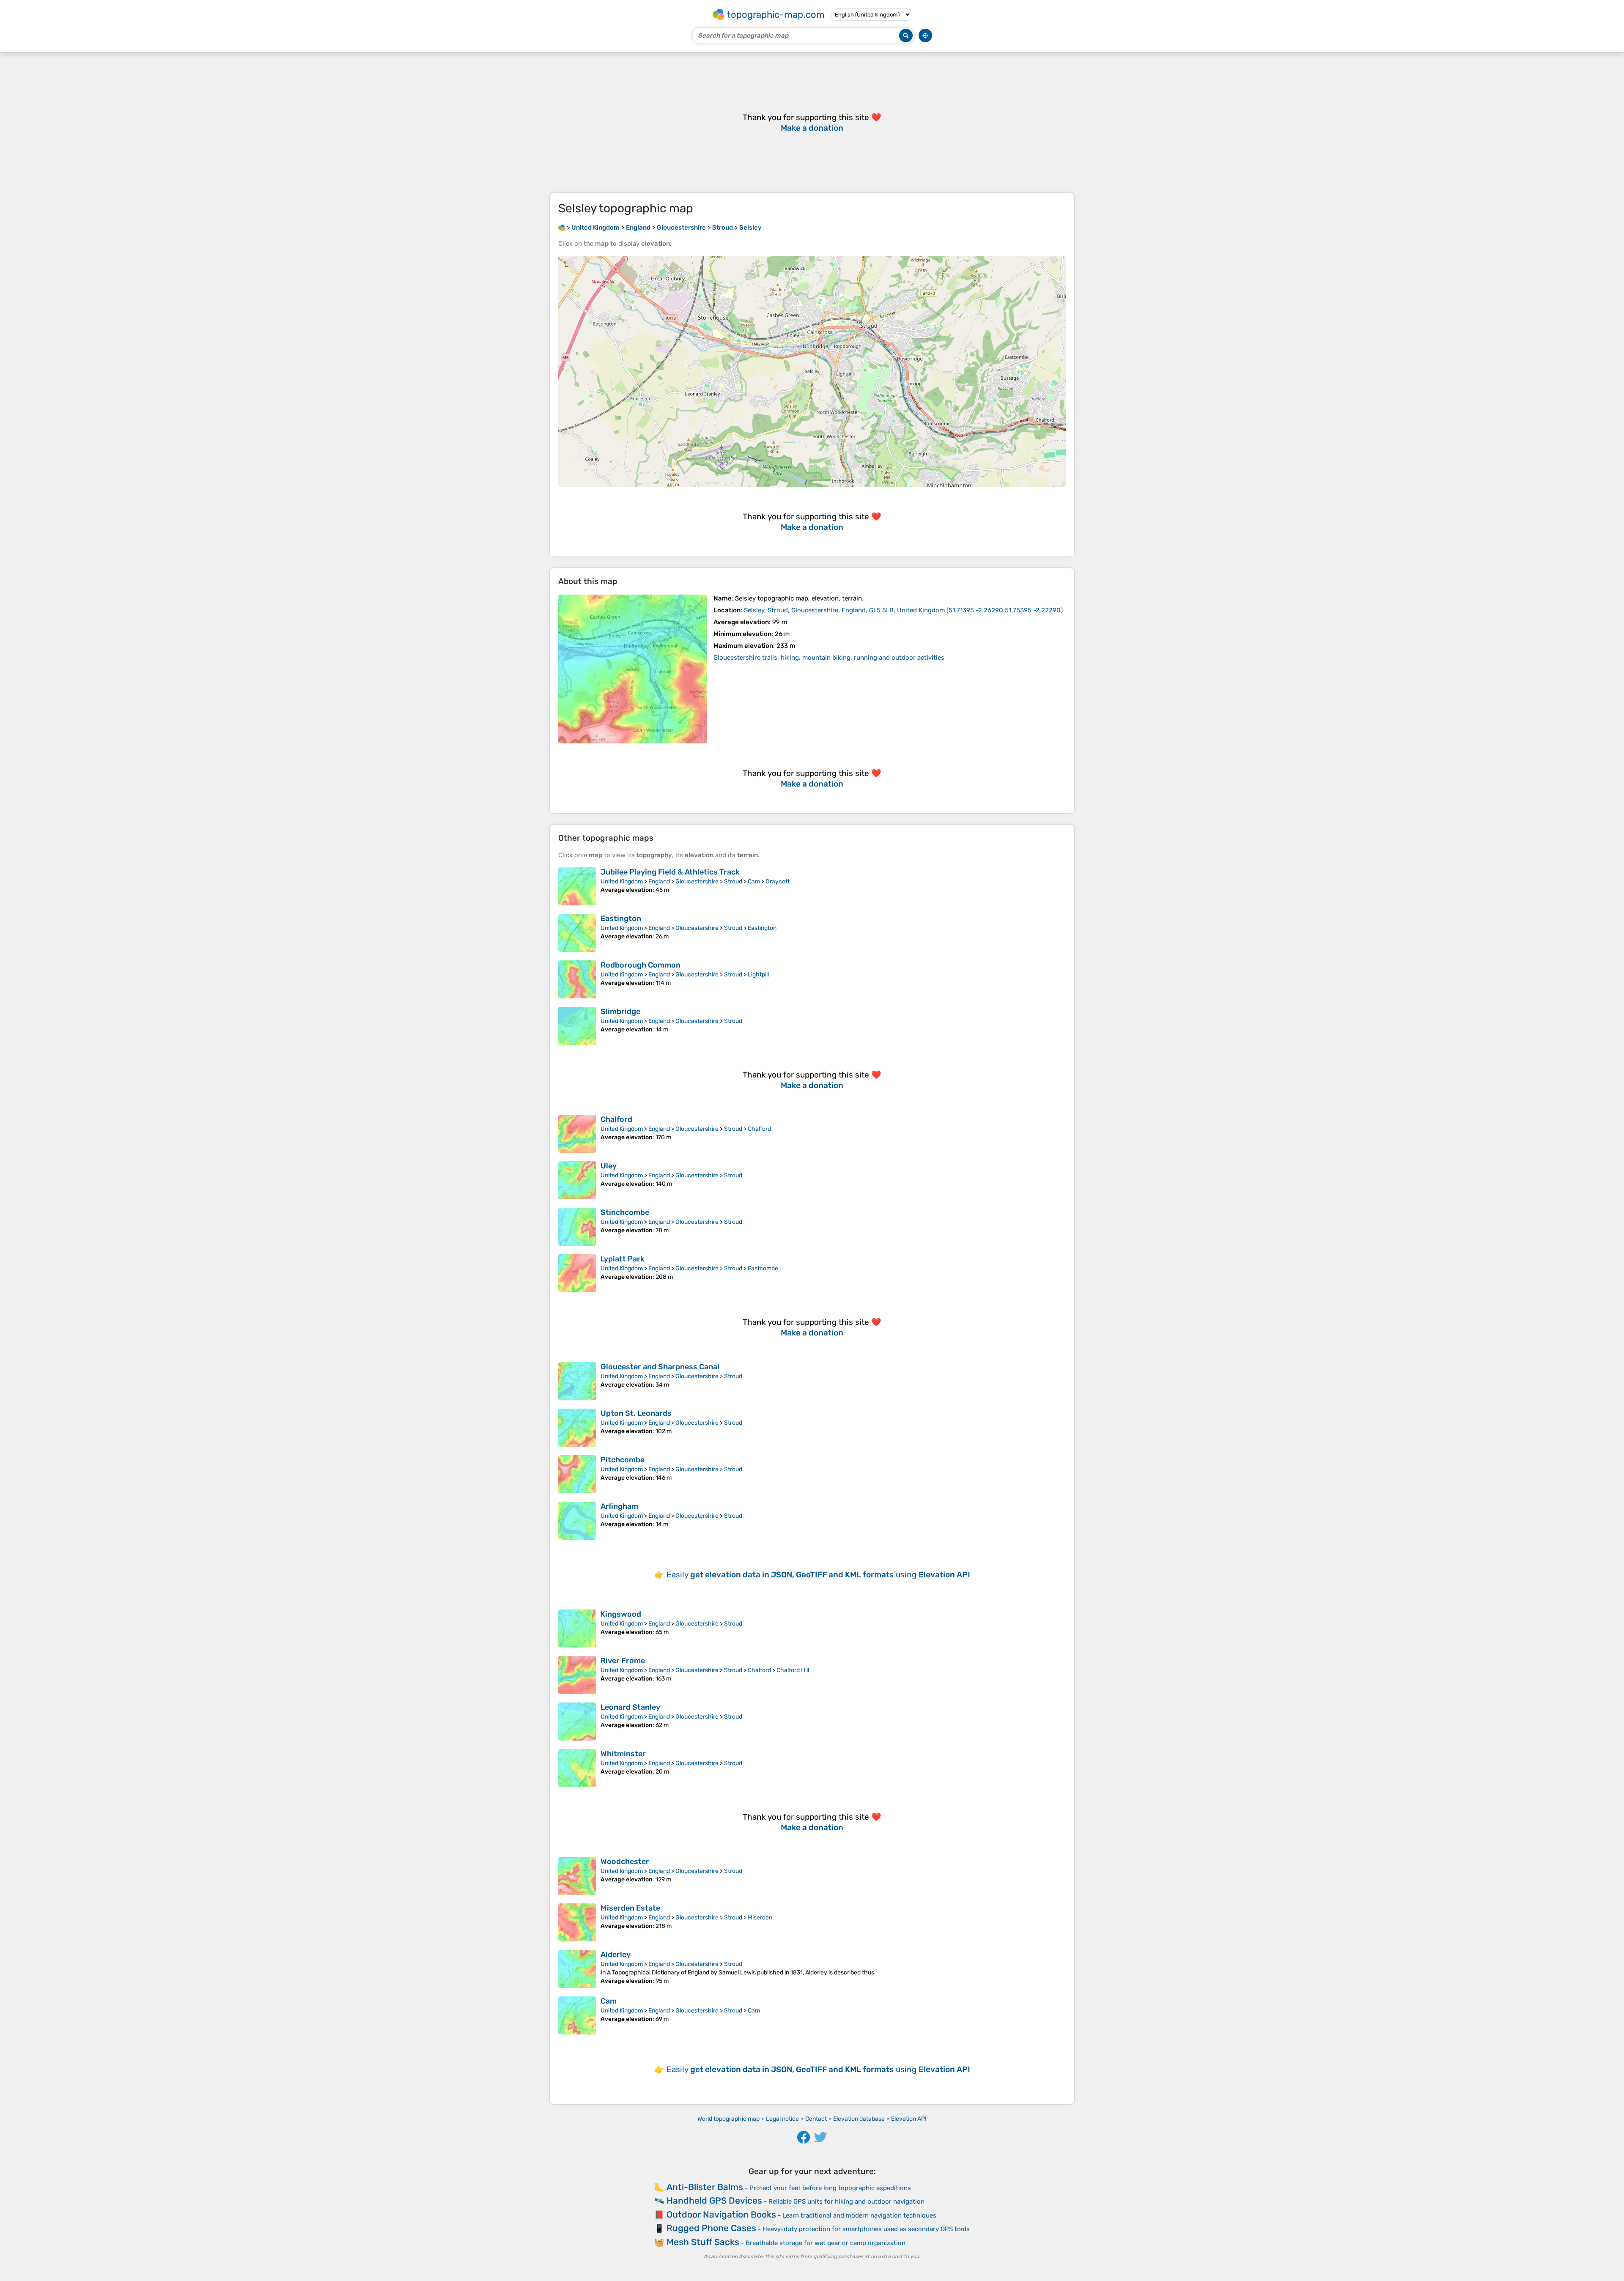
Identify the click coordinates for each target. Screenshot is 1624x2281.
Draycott (778, 881)
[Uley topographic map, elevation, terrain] (577, 1180)
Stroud (733, 881)
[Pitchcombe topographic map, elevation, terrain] (577, 1474)
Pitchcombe (623, 1460)
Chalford (616, 1119)
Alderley (616, 1955)
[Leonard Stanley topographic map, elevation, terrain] (577, 1722)
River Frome (623, 1661)
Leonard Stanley (630, 1707)
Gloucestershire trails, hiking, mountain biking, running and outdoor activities (829, 658)
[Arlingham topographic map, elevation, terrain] (577, 1521)
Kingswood (621, 1614)
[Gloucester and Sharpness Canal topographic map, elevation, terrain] (577, 1381)
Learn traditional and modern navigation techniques (859, 2215)
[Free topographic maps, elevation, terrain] (562, 228)
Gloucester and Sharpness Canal (660, 1367)
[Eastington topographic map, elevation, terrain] (577, 933)
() (903, 610)
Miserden (760, 1918)
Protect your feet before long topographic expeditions (830, 2188)
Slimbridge (620, 1012)
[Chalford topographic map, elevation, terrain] (577, 1134)
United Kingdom (622, 881)
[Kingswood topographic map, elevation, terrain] (577, 1629)
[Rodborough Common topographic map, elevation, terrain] (577, 979)
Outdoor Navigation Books (721, 2214)
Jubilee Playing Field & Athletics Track (670, 872)
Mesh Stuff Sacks (703, 2242)
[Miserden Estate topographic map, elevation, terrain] (577, 1922)
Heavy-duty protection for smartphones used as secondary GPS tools (866, 2229)
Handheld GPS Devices (714, 2200)
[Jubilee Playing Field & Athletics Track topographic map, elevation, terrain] (577, 886)
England (659, 881)
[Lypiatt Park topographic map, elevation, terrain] (577, 1273)
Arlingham (619, 1506)
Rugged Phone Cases (711, 2228)
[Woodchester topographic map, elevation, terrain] (577, 1876)
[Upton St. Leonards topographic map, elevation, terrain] (577, 1428)
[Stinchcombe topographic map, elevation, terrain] (577, 1227)
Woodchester (625, 1862)
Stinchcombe (625, 1212)
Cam (754, 881)
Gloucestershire (697, 881)
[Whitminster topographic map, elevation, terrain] (577, 1768)
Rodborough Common (641, 965)
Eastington (621, 918)
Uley (609, 1166)
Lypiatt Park (623, 1259)
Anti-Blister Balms (705, 2187)
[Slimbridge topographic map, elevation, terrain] (577, 1026)
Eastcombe (763, 1268)
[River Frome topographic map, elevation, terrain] (577, 1675)
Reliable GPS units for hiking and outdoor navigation (846, 2201)
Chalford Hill (793, 1670)
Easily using (818, 1575)
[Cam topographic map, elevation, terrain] (577, 2015)
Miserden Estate (630, 1908)
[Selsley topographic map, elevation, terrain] (633, 669)
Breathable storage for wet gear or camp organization (826, 2243)
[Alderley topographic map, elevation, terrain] (577, 1969)
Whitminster (623, 1754)
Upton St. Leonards (636, 1413)
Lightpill (758, 975)
